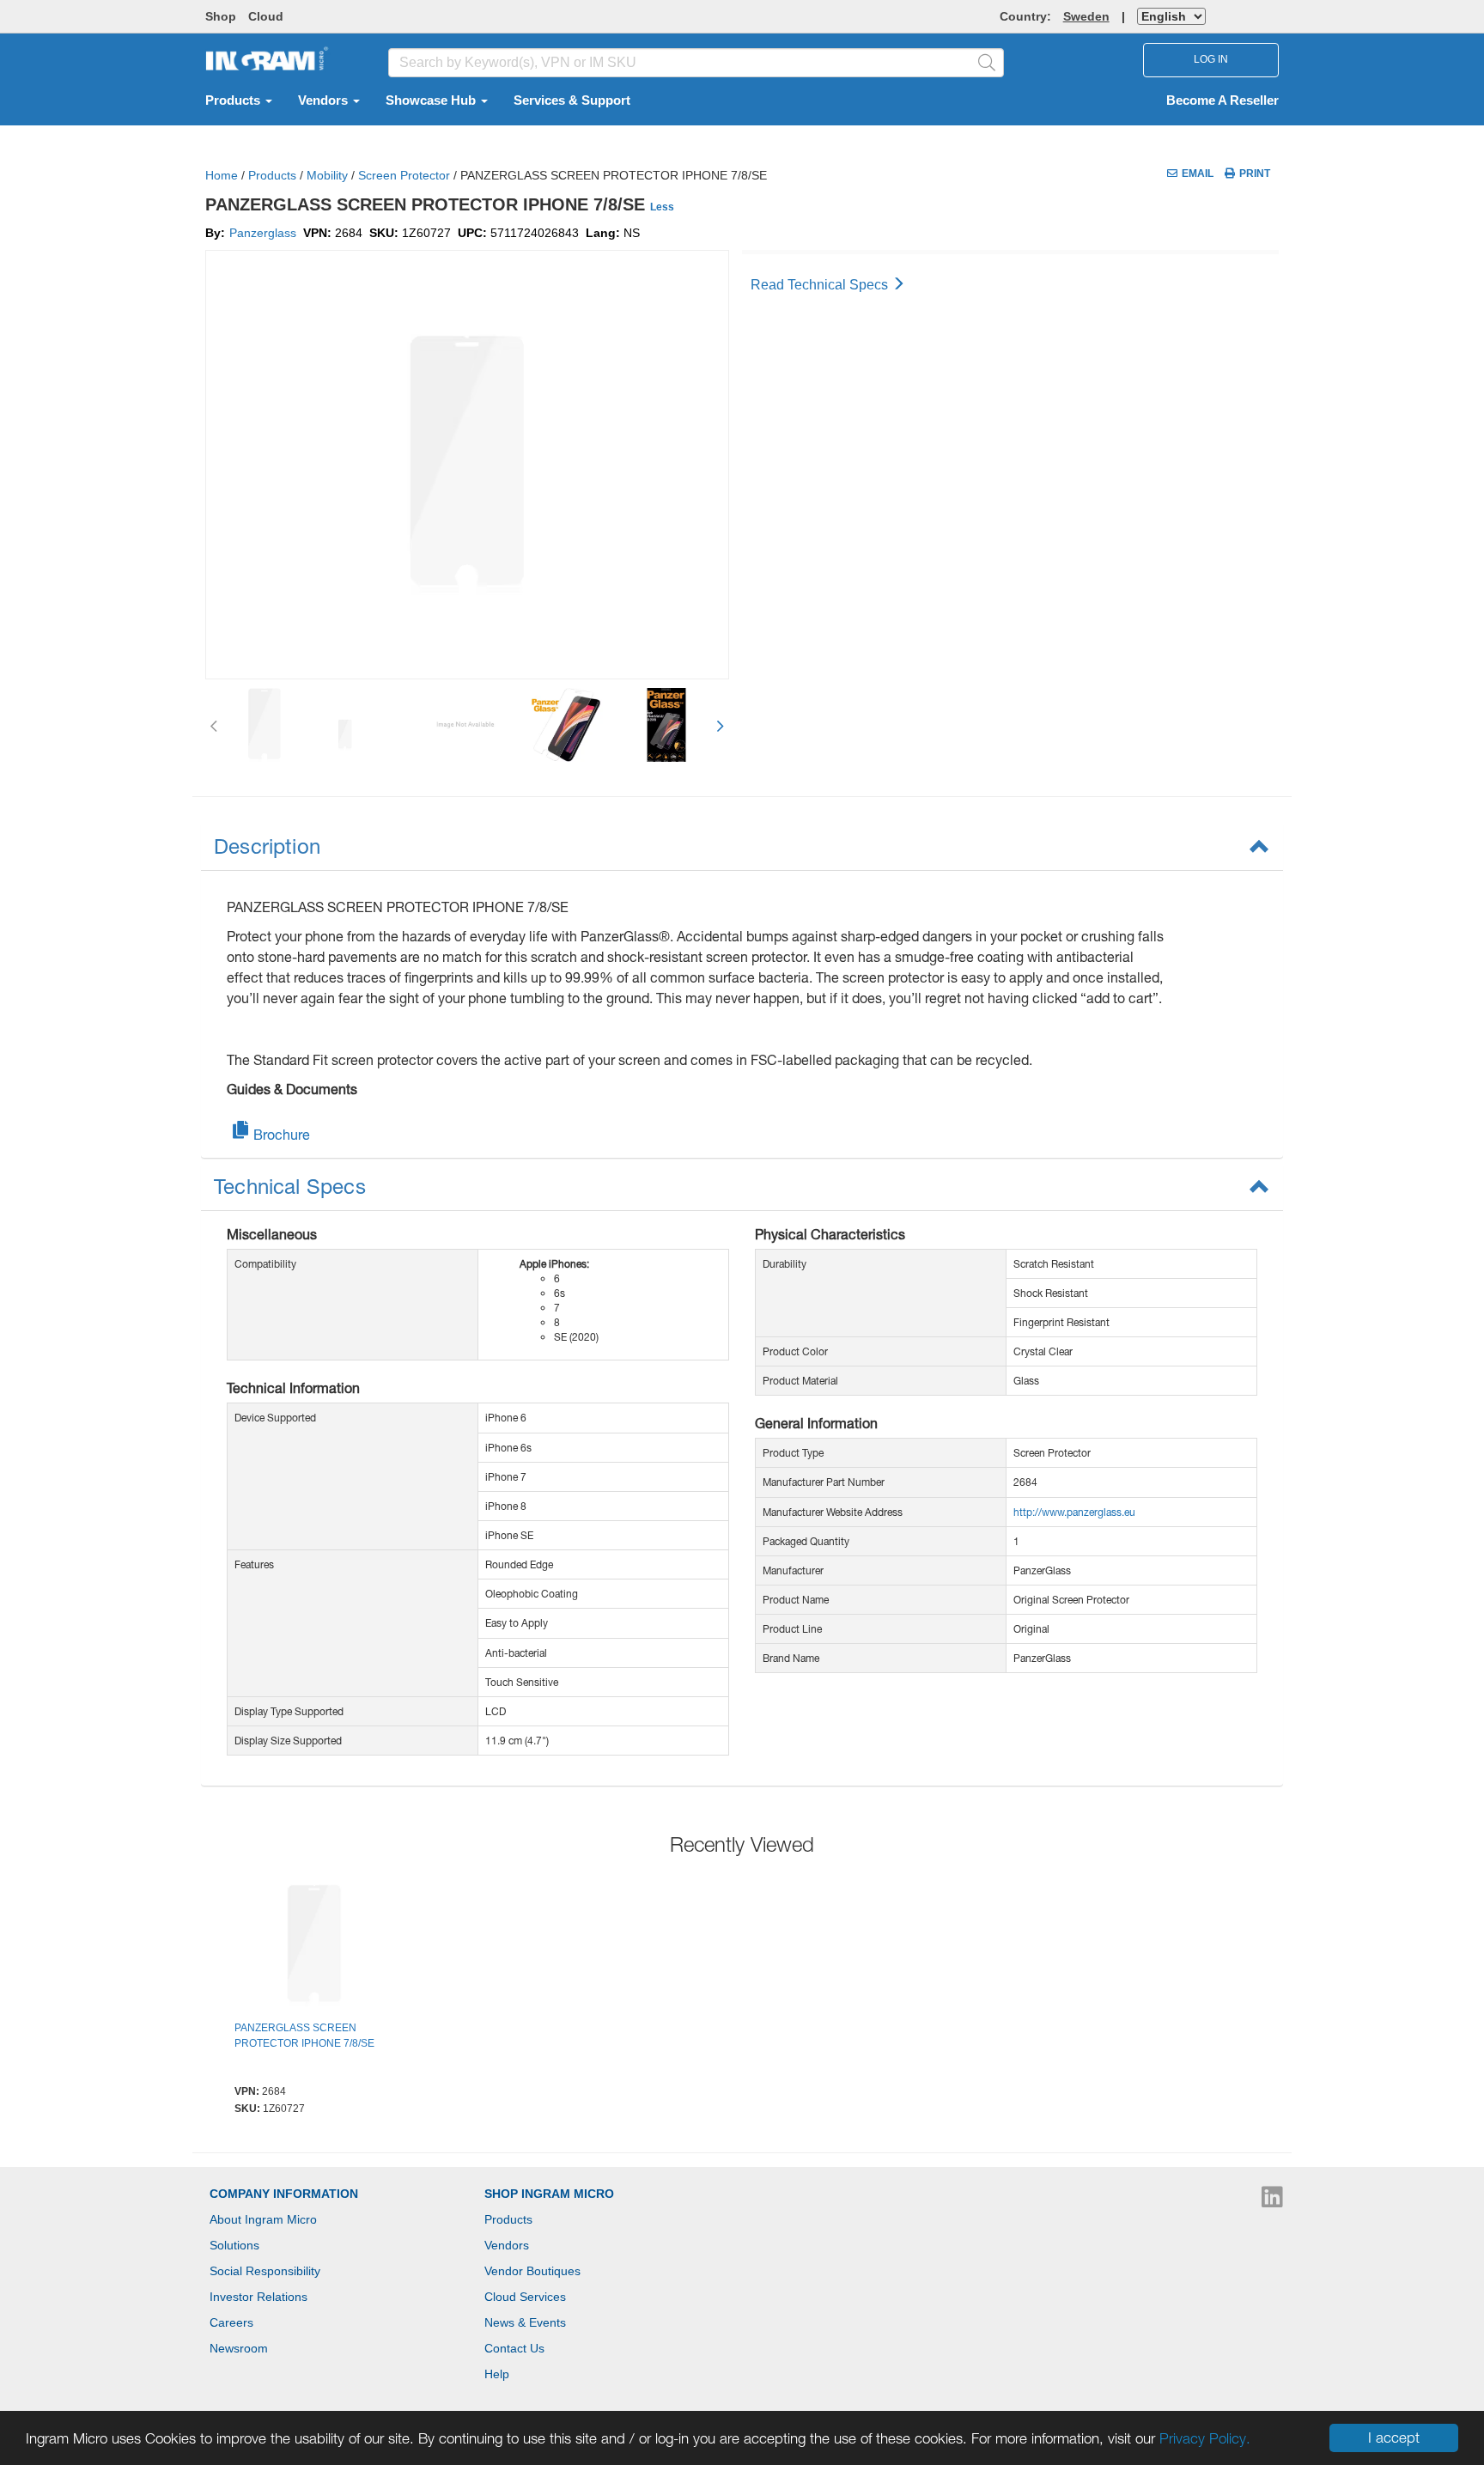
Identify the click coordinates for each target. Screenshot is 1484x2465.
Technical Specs (290, 1186)
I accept (1394, 2438)
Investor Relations (258, 2297)
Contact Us (514, 2348)
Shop (221, 16)
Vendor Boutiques (532, 2271)
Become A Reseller (1222, 100)
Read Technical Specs (821, 285)
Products (234, 100)
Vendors (325, 100)
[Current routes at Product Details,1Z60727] (314, 1948)
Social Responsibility (265, 2271)
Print (1255, 173)
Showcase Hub (432, 100)
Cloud (266, 16)
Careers (231, 2322)
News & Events (525, 2322)
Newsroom (239, 2348)
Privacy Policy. (1205, 2438)
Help (497, 2374)
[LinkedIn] (1272, 2201)
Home (222, 175)
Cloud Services (525, 2297)
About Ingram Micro (263, 2219)
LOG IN (1211, 59)
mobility (327, 175)
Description (267, 846)
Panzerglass (263, 233)
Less (662, 207)
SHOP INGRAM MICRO (549, 2194)
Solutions (234, 2245)
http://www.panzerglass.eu (1074, 1512)
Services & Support (572, 100)
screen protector (404, 175)
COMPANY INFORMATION (284, 2194)
